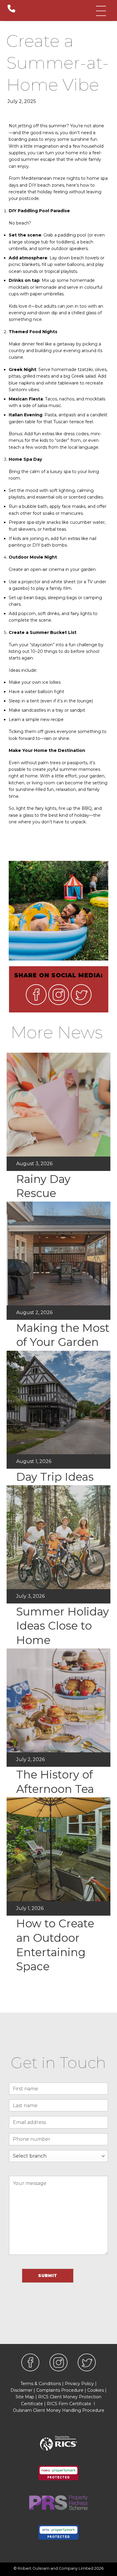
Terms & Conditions (41, 2384)
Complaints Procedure (60, 2390)
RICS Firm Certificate (69, 2404)
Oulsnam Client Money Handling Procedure (59, 2410)
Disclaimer (21, 2390)
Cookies (96, 2390)
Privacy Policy (79, 2384)
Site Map (25, 2397)
